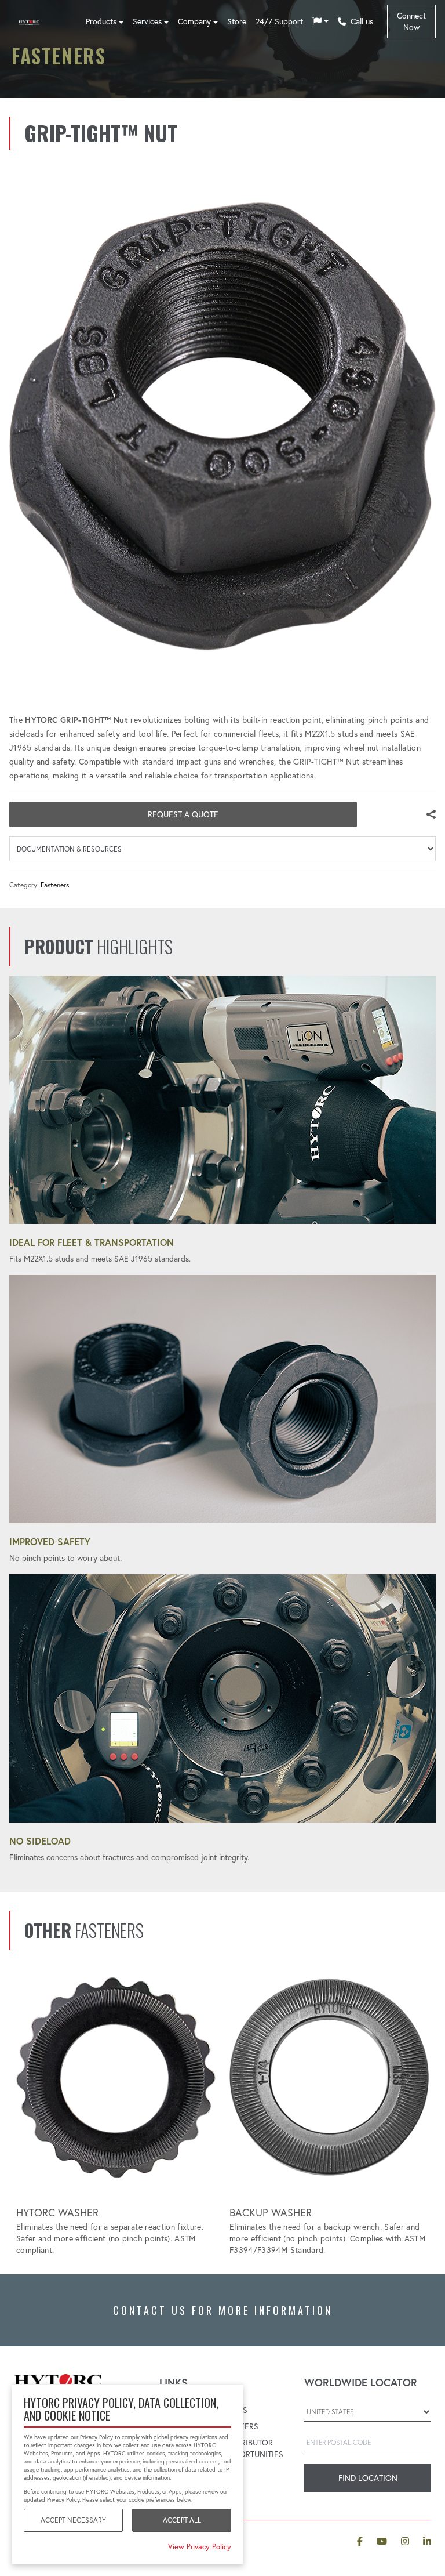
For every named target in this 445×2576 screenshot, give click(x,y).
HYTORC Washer (57, 2213)
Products (101, 21)
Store (237, 21)
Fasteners (55, 885)
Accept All (182, 2520)
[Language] (320, 21)
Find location (368, 2478)
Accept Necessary (73, 2520)
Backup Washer (271, 2213)
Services (147, 21)
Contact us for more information (223, 2310)
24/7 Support (279, 21)
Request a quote (183, 814)
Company (194, 21)
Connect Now (411, 21)
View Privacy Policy (200, 2546)
